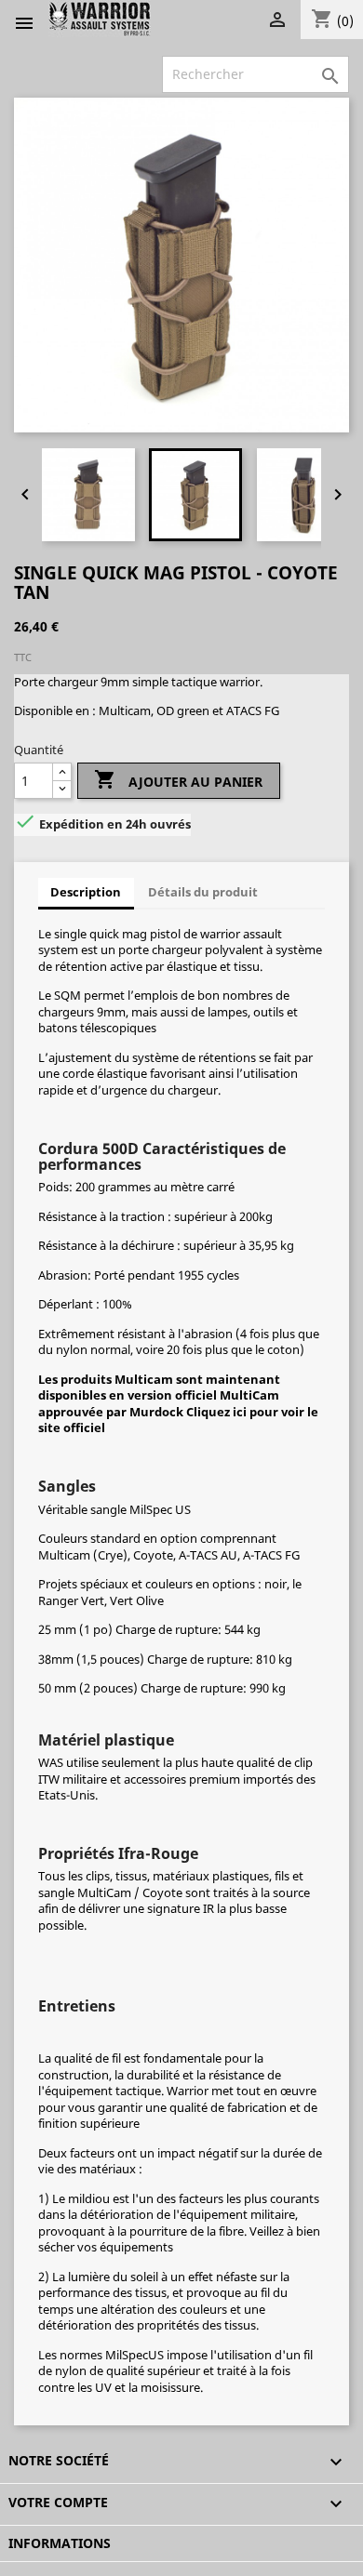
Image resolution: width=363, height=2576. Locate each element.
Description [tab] (86, 892)
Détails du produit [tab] (203, 892)
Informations (60, 2543)
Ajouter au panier (178, 779)
